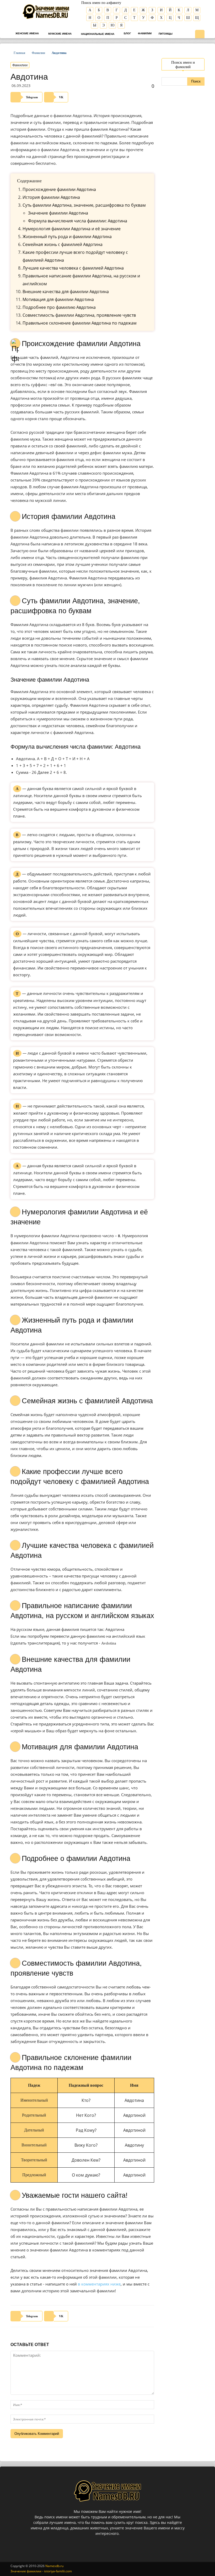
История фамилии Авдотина (51, 197)
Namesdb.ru (54, 2566)
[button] (200, 35)
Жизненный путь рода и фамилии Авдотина (67, 237)
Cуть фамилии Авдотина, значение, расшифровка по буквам (84, 205)
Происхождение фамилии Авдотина (59, 189)
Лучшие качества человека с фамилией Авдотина (73, 268)
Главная (19, 53)
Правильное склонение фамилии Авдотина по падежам (80, 323)
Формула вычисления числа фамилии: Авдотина (78, 221)
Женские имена (27, 33)
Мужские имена (60, 34)
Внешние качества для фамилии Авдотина (66, 292)
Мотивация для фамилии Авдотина (58, 299)
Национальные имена (97, 34)
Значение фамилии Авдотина (58, 213)
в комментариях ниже (99, 2284)
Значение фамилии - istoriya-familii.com (41, 2571)
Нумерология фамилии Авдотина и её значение (72, 229)
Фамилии (144, 33)
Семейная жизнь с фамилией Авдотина (63, 244)
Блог (127, 33)
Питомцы (166, 34)
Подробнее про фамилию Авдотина (59, 307)
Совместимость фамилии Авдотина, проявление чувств (79, 315)
